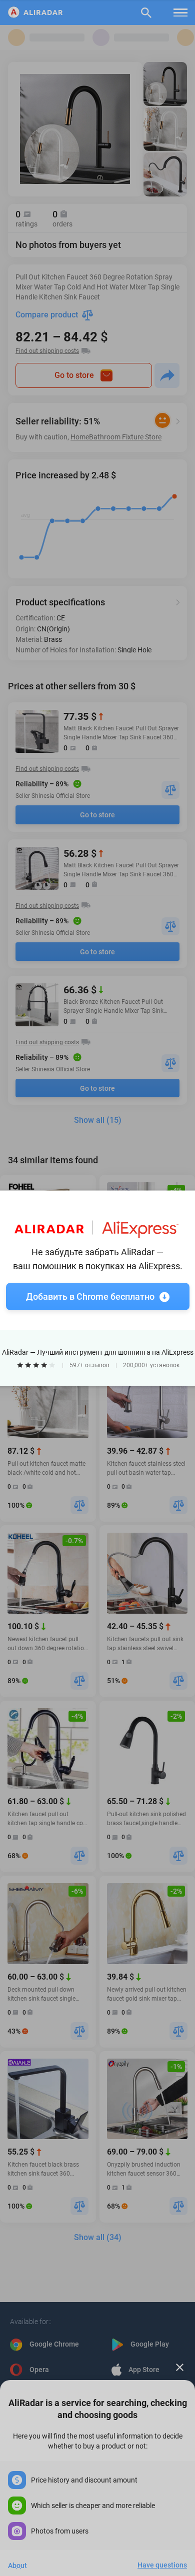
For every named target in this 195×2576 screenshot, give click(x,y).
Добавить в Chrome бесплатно (90, 1296)
